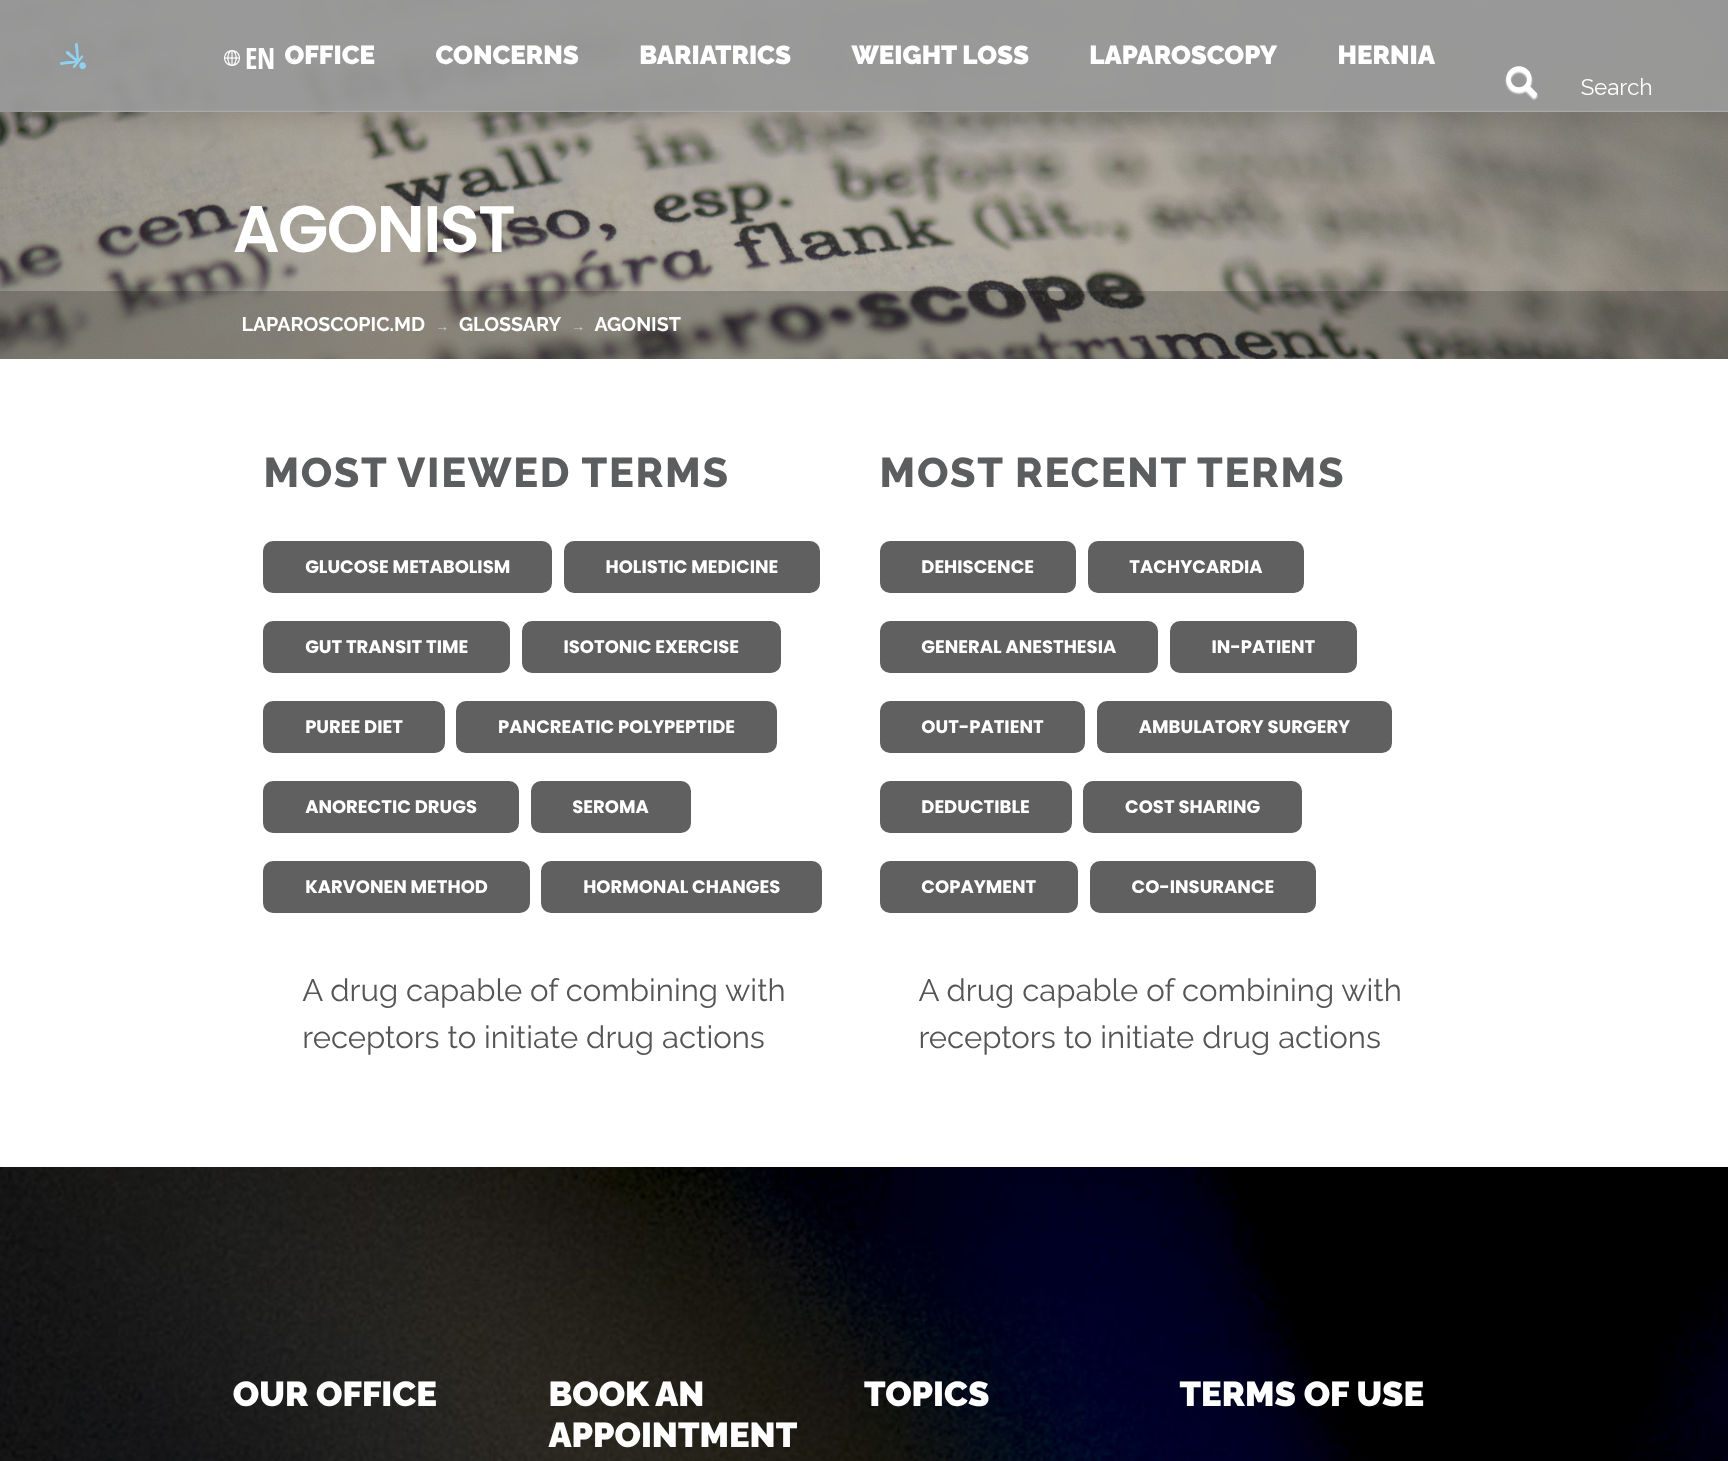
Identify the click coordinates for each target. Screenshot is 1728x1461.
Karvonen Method (396, 887)
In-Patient (1263, 647)
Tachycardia (1195, 567)
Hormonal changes (681, 887)
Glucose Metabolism (407, 567)
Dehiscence (977, 567)
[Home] (82, 57)
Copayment (978, 887)
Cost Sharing (1192, 807)
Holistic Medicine (692, 567)
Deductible (975, 807)
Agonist (637, 324)
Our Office (335, 1395)
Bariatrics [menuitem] (715, 56)
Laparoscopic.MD (333, 324)
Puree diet (354, 727)
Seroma (610, 807)
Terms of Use (1302, 1395)
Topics (926, 1395)
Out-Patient (982, 727)
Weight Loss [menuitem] (939, 56)
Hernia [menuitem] (1386, 56)
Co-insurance (1202, 887)
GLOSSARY (510, 324)
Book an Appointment (672, 1415)
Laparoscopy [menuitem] (1183, 56)
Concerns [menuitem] (506, 56)
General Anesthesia (1018, 647)
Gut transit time (386, 647)
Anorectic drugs (391, 807)
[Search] (1486, 80)
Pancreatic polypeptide (616, 727)
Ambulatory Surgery (1244, 727)
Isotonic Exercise (651, 647)
